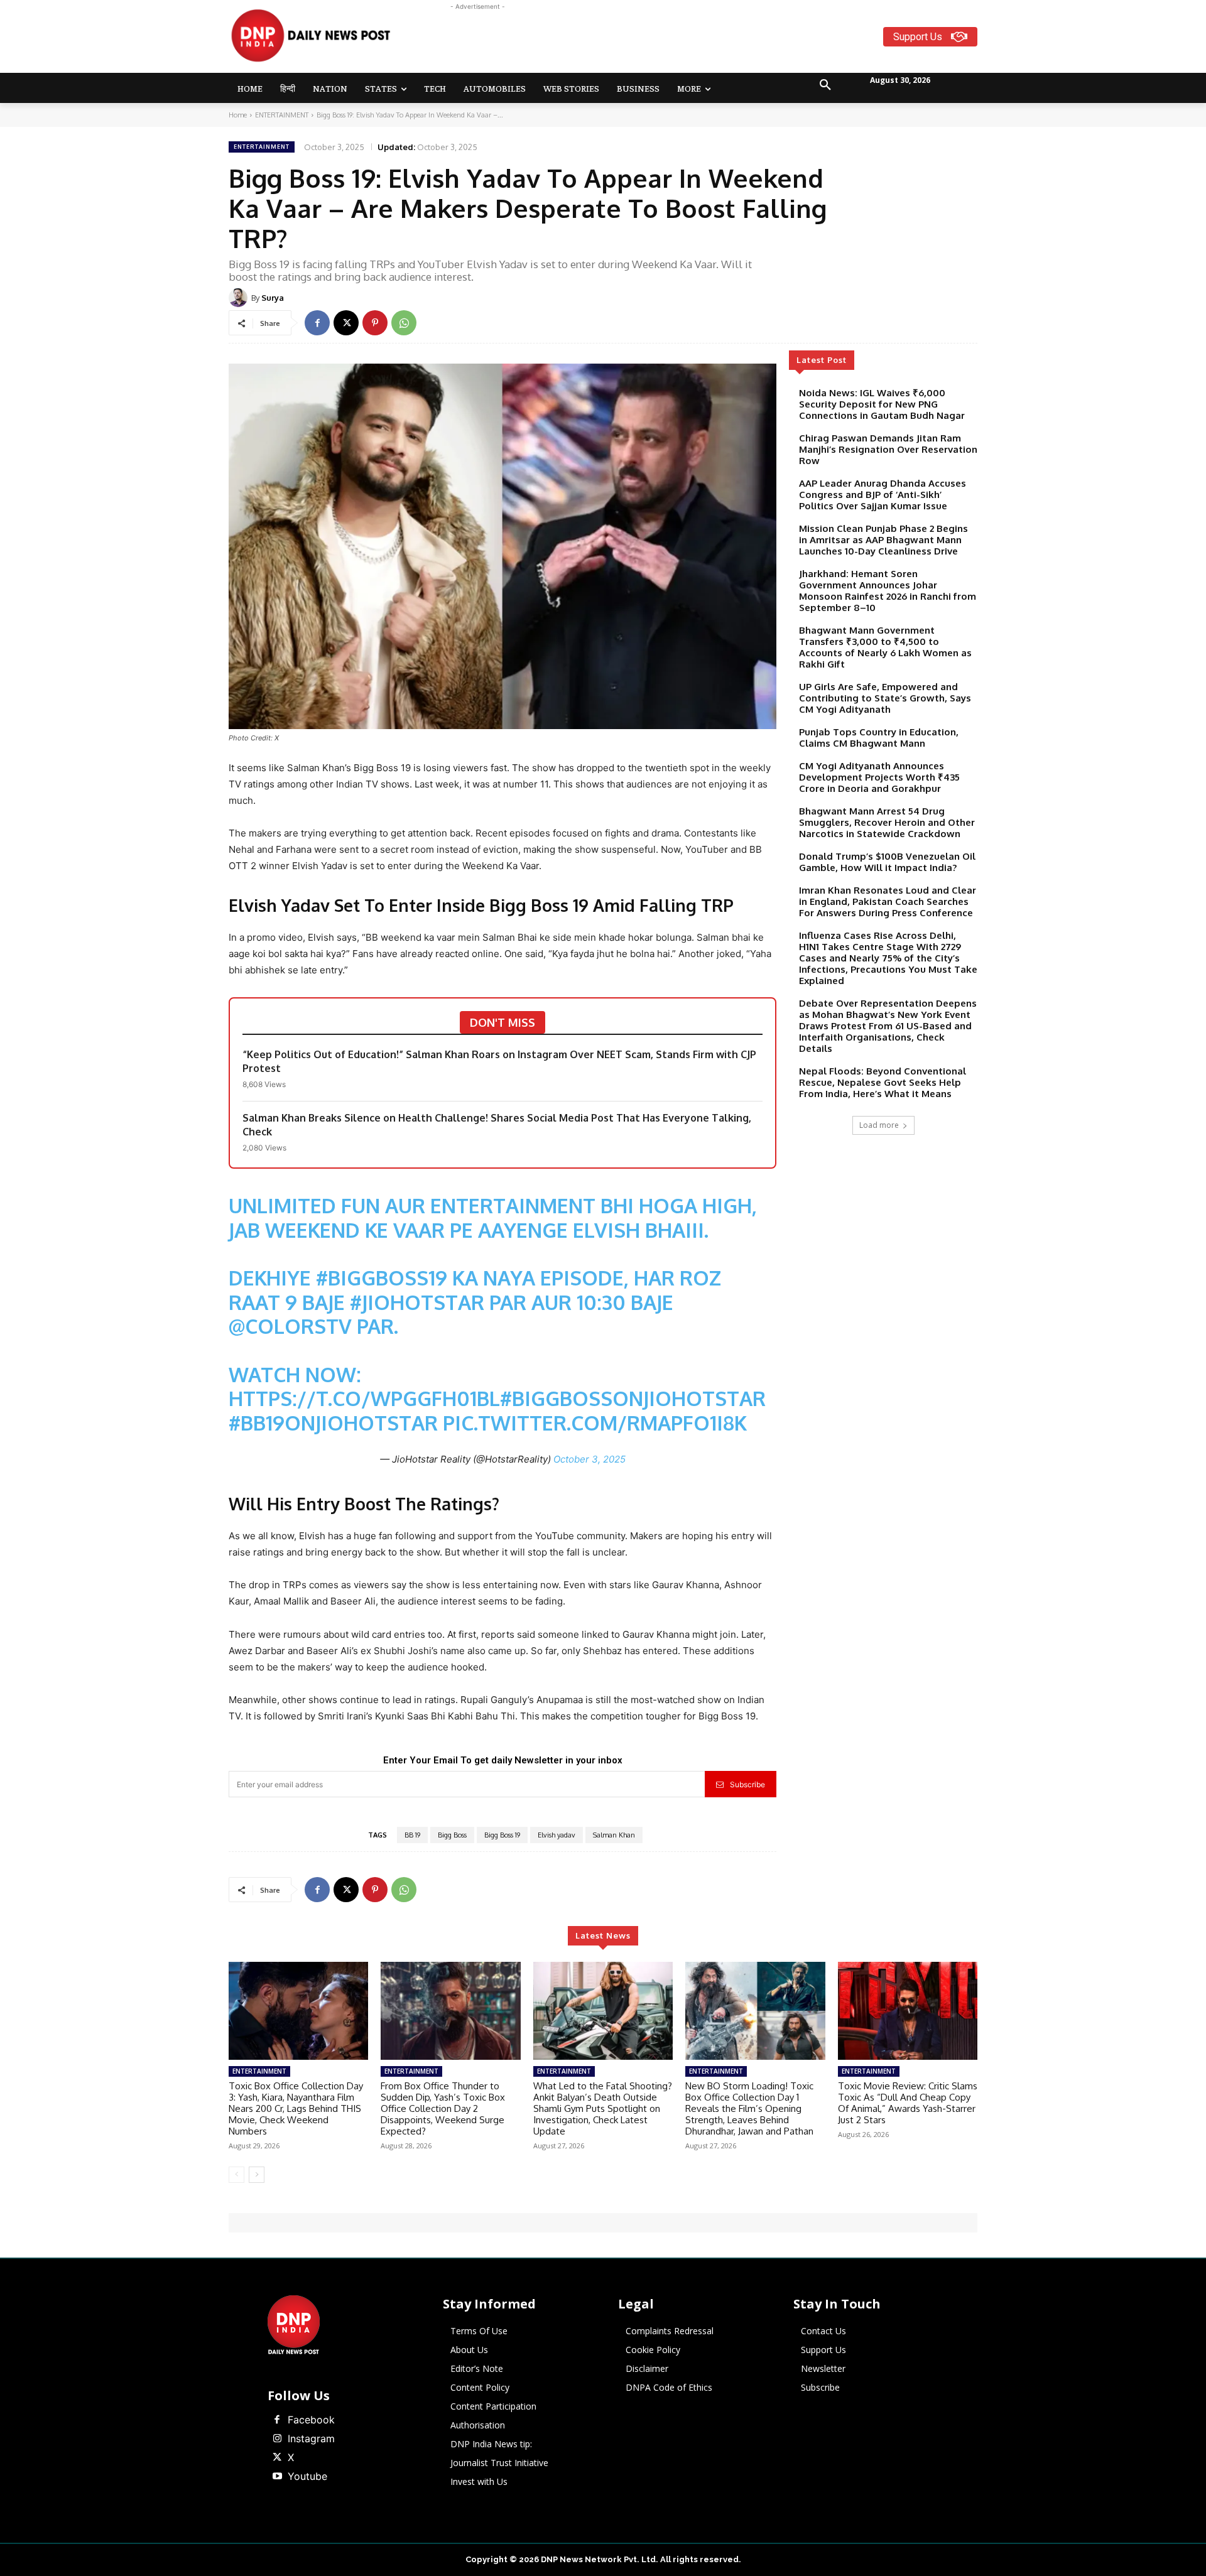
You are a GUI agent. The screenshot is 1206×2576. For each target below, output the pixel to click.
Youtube (307, 2476)
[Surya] (240, 298)
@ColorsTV (290, 1326)
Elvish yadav (557, 1835)
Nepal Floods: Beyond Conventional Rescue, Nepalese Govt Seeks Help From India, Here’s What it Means (883, 1082)
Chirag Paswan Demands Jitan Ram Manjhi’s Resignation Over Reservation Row (888, 449)
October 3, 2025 (589, 1459)
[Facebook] (317, 323)
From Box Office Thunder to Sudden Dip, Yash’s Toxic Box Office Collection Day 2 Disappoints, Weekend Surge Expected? (443, 2108)
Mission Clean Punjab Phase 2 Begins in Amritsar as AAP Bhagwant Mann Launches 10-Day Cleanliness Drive (883, 540)
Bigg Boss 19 (502, 1835)
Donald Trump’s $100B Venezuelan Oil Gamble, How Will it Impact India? (887, 862)
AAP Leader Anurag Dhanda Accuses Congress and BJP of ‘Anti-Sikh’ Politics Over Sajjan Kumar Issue (883, 495)
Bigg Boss (452, 1835)
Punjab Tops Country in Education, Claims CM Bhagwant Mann (879, 738)
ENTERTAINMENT (282, 115)
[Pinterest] (375, 323)
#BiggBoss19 (382, 1278)
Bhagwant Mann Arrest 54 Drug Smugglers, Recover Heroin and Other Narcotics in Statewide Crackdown (887, 822)
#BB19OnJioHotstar (333, 1423)
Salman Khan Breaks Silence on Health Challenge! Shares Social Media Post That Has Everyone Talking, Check (497, 1125)
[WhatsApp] (404, 323)
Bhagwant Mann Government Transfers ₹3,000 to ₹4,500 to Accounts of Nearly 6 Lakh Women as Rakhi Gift (885, 647)
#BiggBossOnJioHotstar (633, 1398)
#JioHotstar (417, 1302)
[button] (825, 85)
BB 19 (412, 1835)
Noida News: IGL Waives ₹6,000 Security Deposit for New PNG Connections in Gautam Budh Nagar (882, 404)
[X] (346, 323)
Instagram (311, 2438)
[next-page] (257, 2175)
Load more (879, 1125)
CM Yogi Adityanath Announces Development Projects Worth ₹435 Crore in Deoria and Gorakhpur (879, 777)
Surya (273, 298)
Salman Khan (614, 1835)
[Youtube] (277, 2477)
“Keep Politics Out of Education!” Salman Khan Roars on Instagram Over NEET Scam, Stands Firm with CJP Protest (499, 1061)
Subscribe (747, 1784)
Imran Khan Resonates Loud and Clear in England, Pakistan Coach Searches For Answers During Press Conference (888, 901)
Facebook (311, 2420)
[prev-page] (236, 2175)
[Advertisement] (652, 41)
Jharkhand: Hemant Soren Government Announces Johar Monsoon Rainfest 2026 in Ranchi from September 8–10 (888, 591)
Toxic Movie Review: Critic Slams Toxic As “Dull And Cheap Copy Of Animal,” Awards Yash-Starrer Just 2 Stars (908, 2103)
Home (238, 115)
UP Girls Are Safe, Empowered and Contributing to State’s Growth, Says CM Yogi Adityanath (885, 698)
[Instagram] (277, 2439)
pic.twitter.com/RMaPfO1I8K (595, 1423)
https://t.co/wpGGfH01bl (364, 1398)
